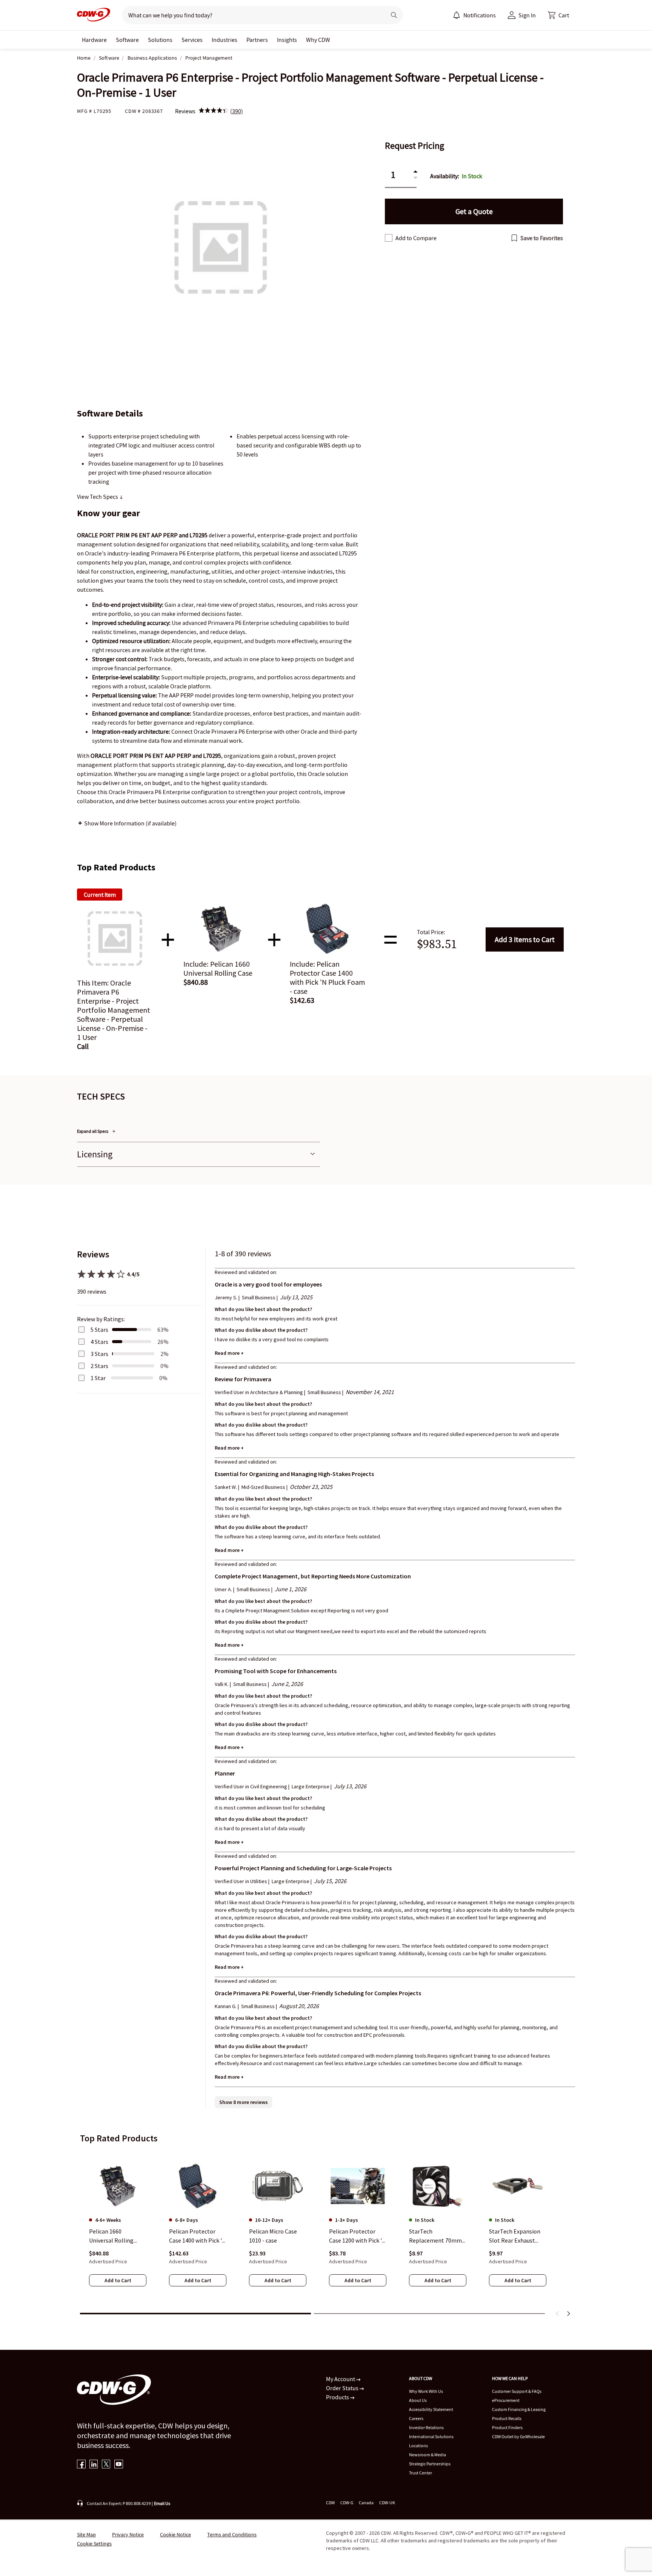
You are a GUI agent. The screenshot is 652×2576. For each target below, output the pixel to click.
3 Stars (99, 1354)
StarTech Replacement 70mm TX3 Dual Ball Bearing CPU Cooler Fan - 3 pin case (437, 2236)
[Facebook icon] (81, 2465)
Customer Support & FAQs (517, 2391)
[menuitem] (457, 15)
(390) (237, 111)
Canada (366, 2503)
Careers (416, 2418)
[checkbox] (389, 238)
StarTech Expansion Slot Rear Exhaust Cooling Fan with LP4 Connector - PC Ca (516, 2236)
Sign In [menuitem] (527, 15)
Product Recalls (507, 2418)
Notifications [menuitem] (480, 15)
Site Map (86, 2534)
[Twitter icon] (106, 2465)
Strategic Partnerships (430, 2464)
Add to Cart (525, 939)
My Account (341, 2379)
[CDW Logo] (94, 15)
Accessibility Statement (431, 2409)
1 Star (98, 1378)
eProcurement (506, 2400)
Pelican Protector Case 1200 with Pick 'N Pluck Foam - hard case (358, 2236)
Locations (418, 2446)
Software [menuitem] (127, 40)
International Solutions (431, 2436)
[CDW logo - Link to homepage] (94, 15)
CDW (330, 2503)
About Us (418, 2400)
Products (338, 2397)
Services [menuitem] (192, 40)
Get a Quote (474, 211)
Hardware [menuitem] (94, 40)
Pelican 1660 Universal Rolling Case (111, 2236)
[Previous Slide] (558, 2314)
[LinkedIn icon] (94, 2465)
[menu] (474, 15)
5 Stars (99, 1330)
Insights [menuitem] (287, 40)
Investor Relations (426, 2427)
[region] (326, 2229)
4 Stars (99, 1342)
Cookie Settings (94, 2544)
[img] (214, 111)
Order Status (343, 2388)
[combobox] (251, 15)
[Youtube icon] (119, 2465)
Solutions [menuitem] (160, 40)
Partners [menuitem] (257, 40)
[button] (558, 15)
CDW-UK (387, 2503)
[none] (94, 40)
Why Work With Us (426, 2391)
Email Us (162, 2503)
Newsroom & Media (427, 2455)
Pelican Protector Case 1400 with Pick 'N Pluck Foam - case (198, 2236)
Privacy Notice (128, 2534)
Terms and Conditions (232, 2534)
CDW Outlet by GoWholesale (518, 2436)
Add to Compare (416, 238)
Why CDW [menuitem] (318, 40)
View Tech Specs (98, 497)
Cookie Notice (175, 2534)
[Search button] (394, 15)
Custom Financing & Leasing (519, 2409)
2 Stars (99, 1366)
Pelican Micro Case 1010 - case (273, 2236)
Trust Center (421, 2473)
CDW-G (347, 2503)
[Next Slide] (568, 2314)
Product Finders (507, 2427)
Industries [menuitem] (225, 40)
